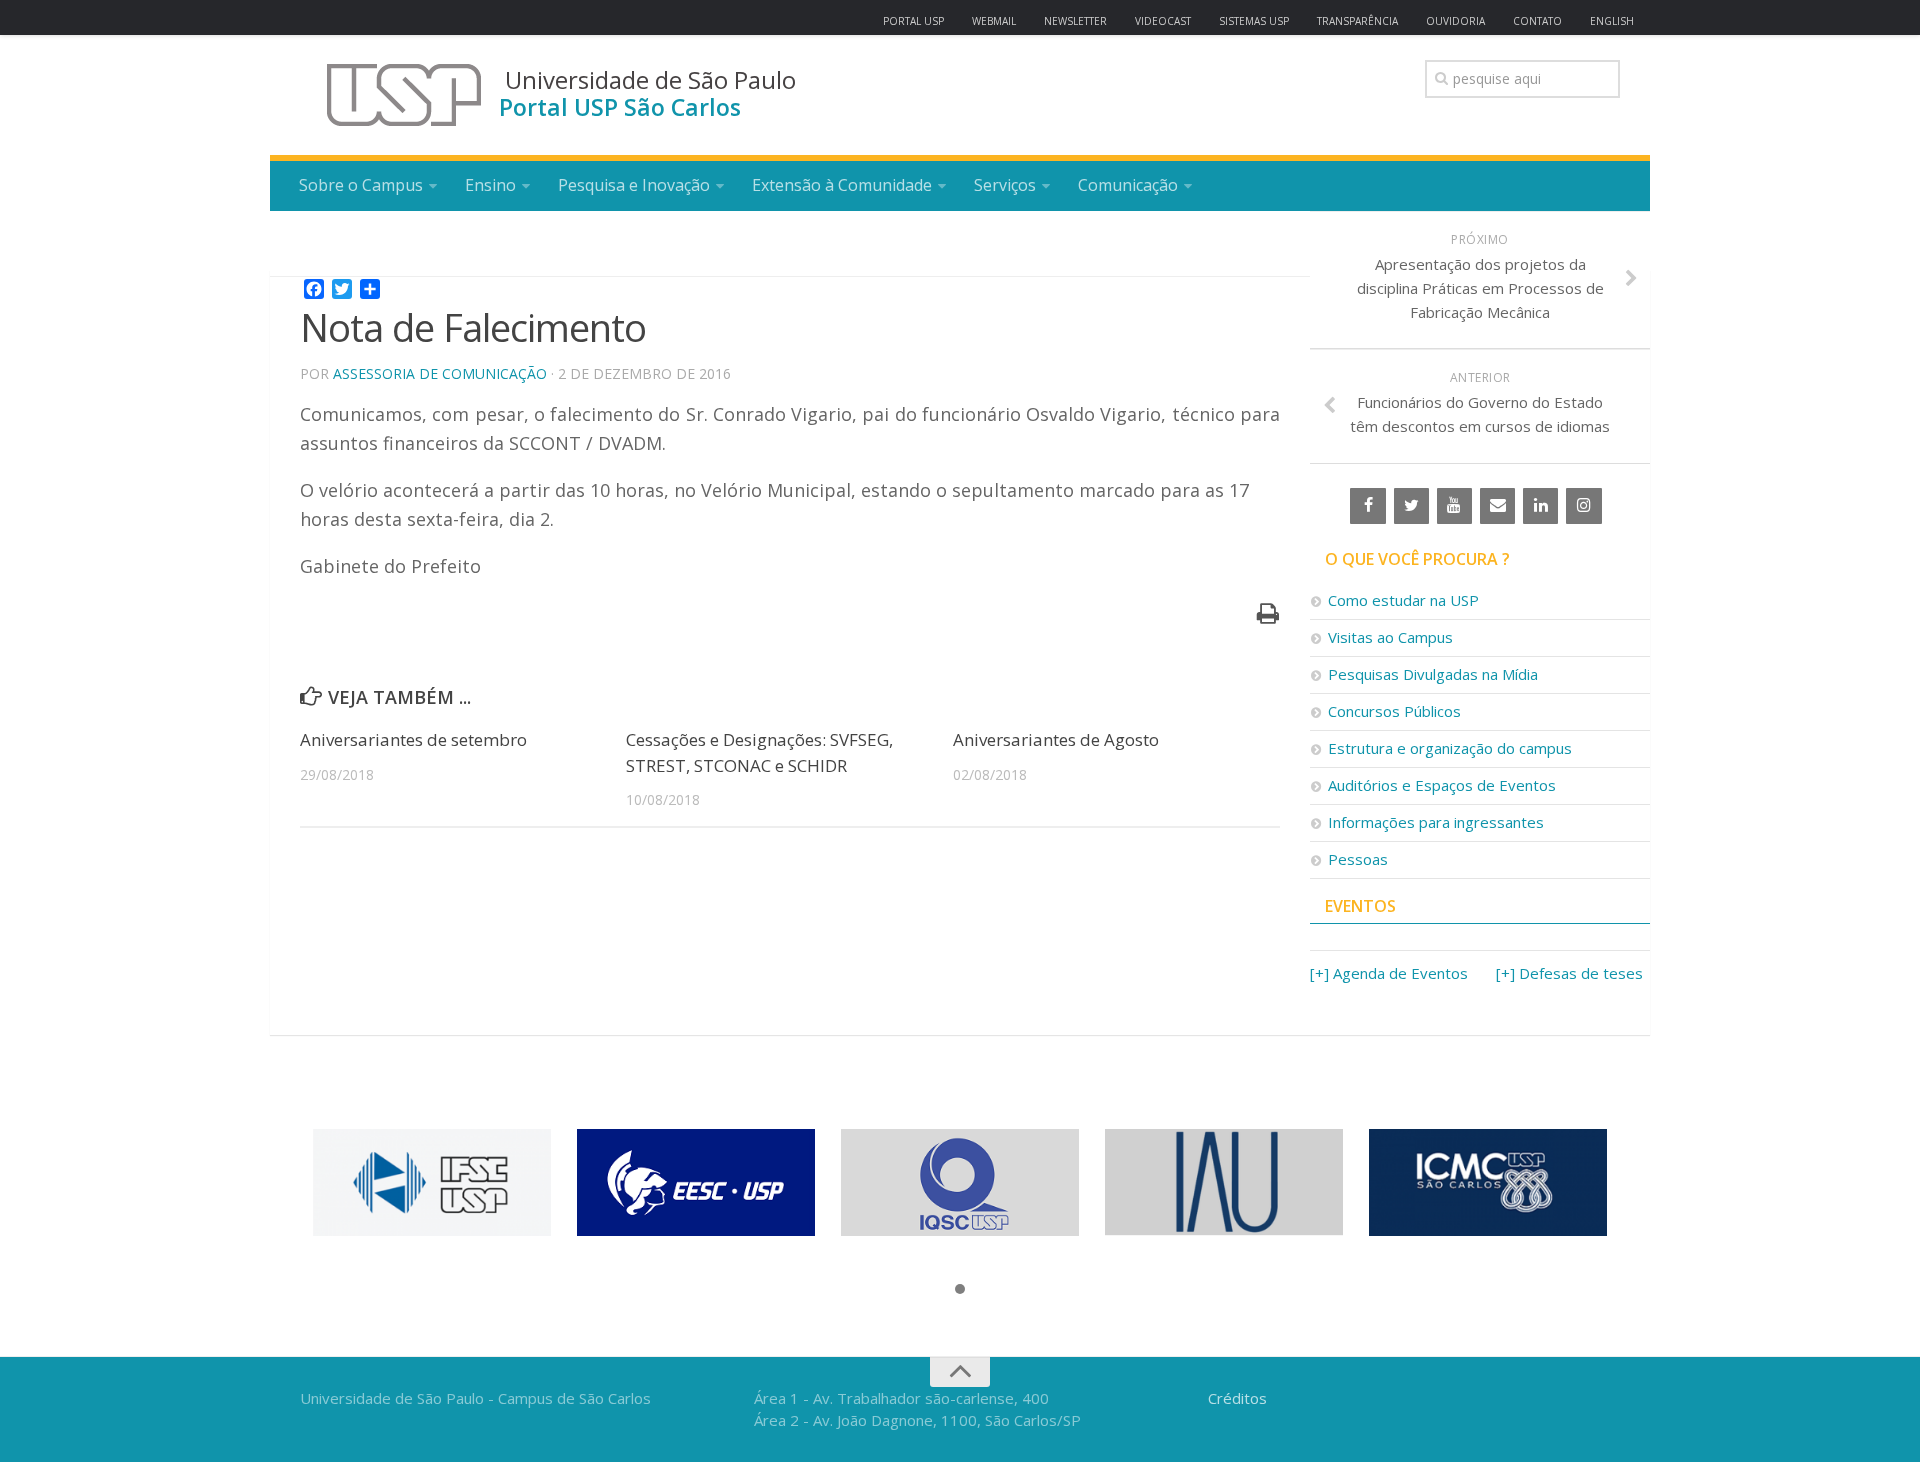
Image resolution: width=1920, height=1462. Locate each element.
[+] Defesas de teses (1569, 973)
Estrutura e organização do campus (1450, 748)
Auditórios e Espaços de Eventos (1442, 785)
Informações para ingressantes (1436, 822)
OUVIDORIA (1455, 21)
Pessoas (1358, 859)
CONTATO (1537, 21)
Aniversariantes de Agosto (1056, 739)
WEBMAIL (994, 21)
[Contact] (1497, 506)
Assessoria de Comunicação (440, 373)
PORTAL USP (913, 21)
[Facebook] (1367, 506)
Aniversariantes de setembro (413, 739)
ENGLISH (1612, 21)
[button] (960, 1290)
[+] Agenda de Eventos (1389, 973)
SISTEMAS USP (1254, 21)
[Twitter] (1411, 506)
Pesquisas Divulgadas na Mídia (1433, 674)
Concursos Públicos (1394, 711)
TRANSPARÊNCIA (1357, 21)
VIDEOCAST (1163, 21)
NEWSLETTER (1075, 21)
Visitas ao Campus (1390, 637)
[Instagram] (1583, 506)
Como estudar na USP (1403, 600)
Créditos (1237, 1398)
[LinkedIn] (1540, 506)
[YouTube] (1454, 506)
